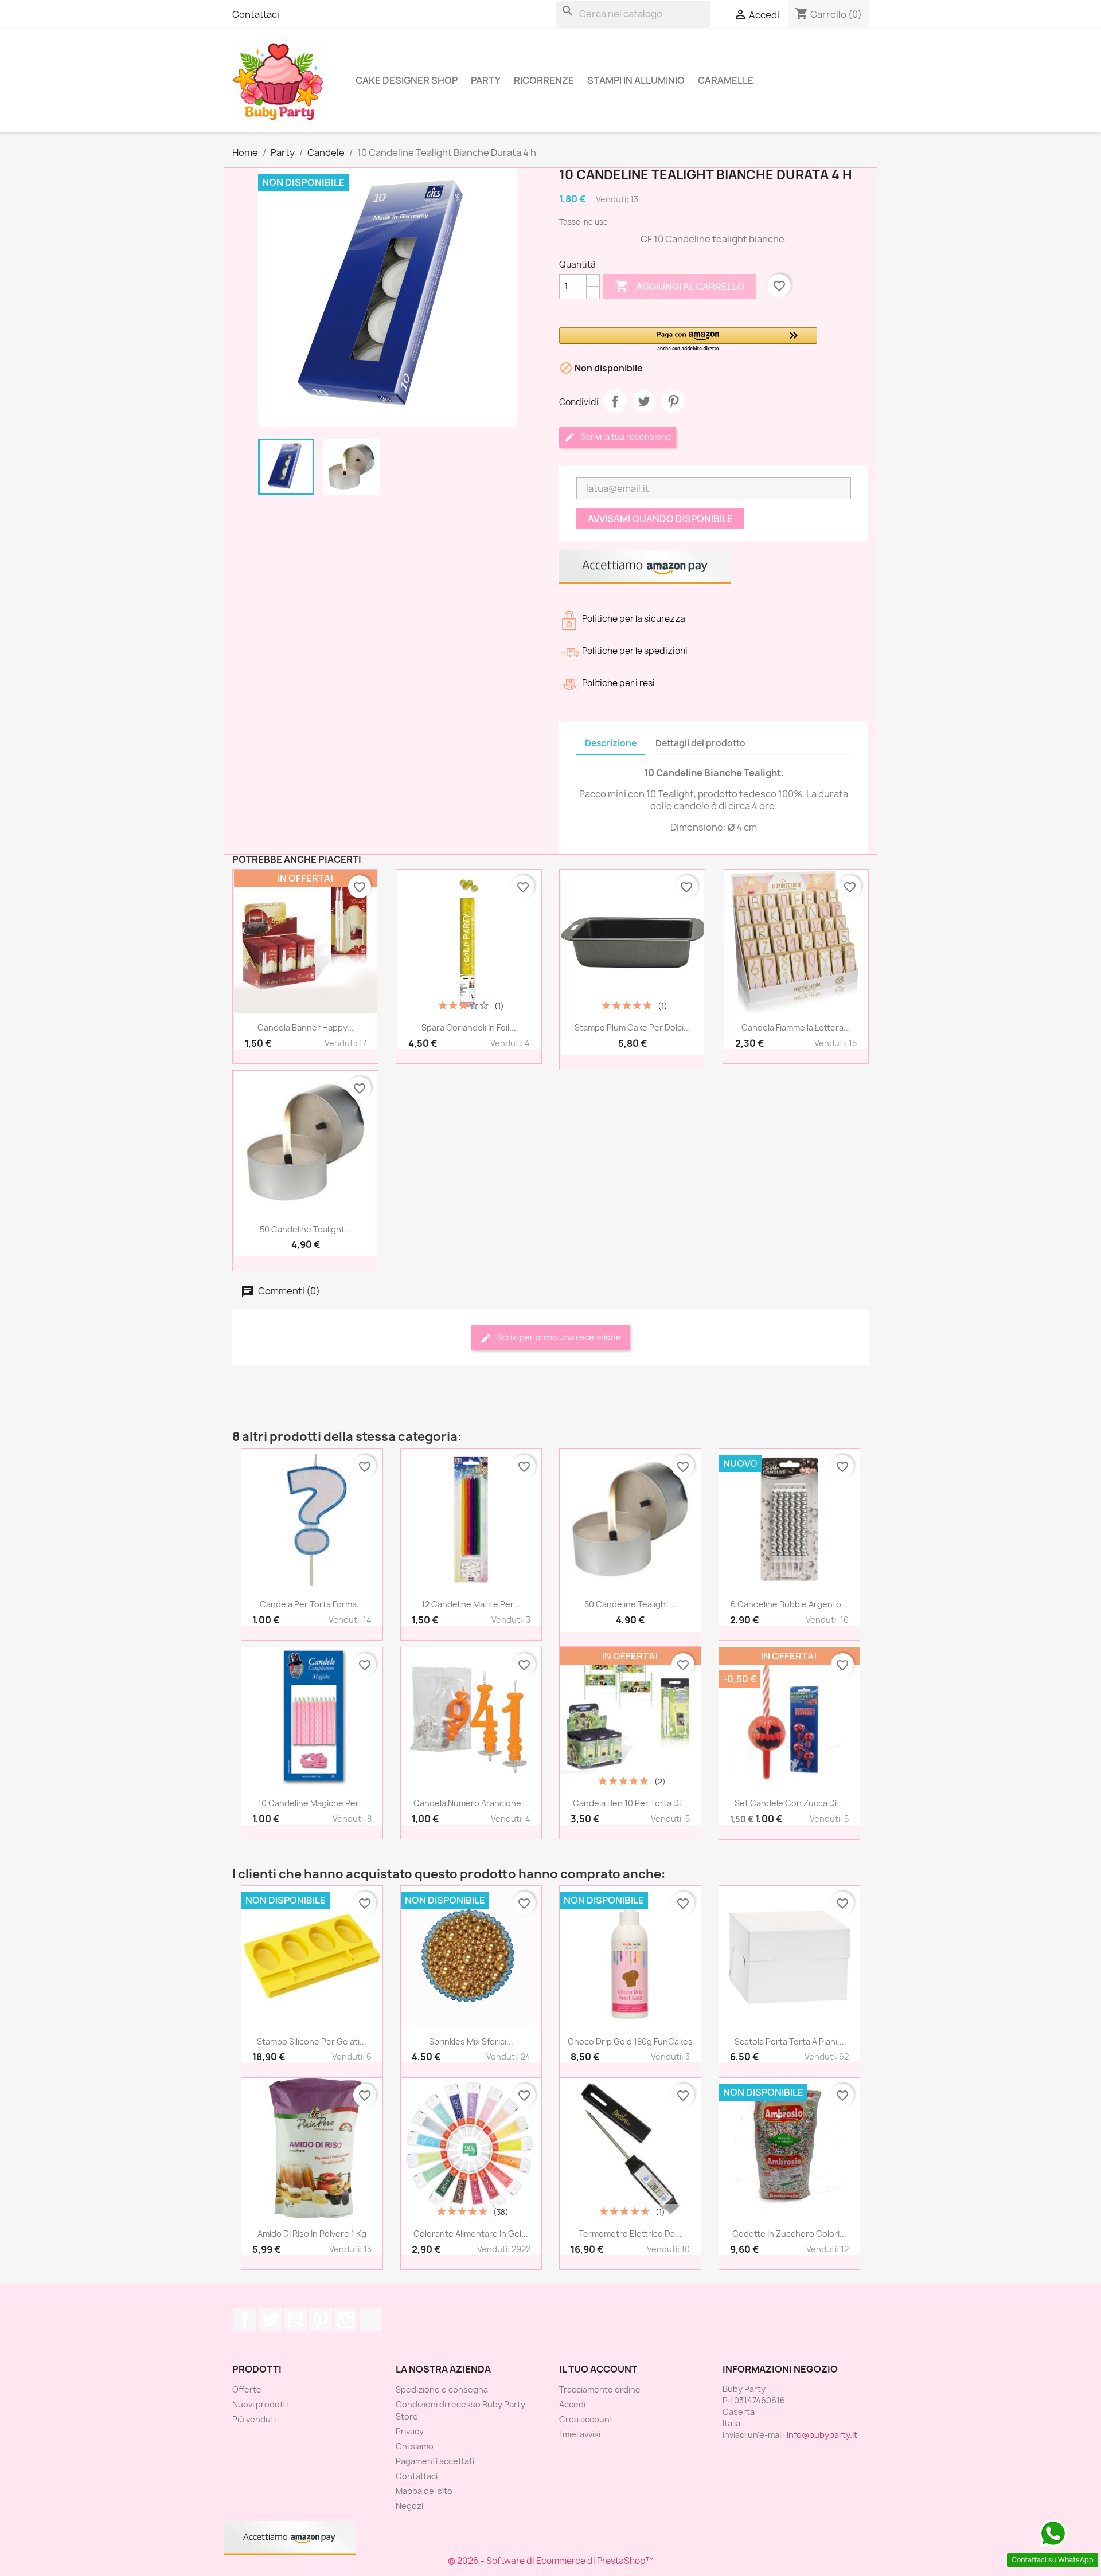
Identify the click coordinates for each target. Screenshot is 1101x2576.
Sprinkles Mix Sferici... (471, 2041)
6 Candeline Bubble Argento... (789, 1604)
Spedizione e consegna (442, 2389)
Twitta (644, 401)
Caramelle (726, 80)
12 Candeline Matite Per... (471, 1604)
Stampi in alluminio (636, 80)
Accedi (572, 2404)
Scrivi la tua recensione (625, 436)
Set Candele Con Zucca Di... (789, 1803)
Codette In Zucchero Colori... (789, 2234)
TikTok (371, 2320)
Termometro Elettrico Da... (630, 2234)
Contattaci (256, 14)
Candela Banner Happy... (306, 1027)
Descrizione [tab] (611, 743)
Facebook (245, 2320)
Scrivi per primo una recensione (558, 1337)
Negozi (409, 2506)
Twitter (270, 2320)
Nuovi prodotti (260, 2404)
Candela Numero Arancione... (471, 1803)
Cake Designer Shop (407, 80)
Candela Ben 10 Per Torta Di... (630, 1803)
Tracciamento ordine (600, 2389)
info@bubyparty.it (822, 2435)
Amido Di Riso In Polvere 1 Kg (312, 2234)
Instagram (346, 2320)
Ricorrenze (544, 80)
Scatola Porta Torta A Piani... (789, 2041)
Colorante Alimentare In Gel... (471, 2234)
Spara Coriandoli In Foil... (469, 1027)
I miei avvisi (580, 2434)
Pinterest (673, 401)
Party (486, 80)
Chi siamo (415, 2446)
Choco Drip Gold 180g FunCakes (630, 2041)
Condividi (615, 401)
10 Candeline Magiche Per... (312, 1803)
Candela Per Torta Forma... (312, 1604)
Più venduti (254, 2419)
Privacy (410, 2431)
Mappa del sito (424, 2491)
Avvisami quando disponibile (660, 519)
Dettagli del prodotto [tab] (700, 743)
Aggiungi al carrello (680, 286)
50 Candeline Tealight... (306, 1229)
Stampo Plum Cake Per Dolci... (633, 1027)
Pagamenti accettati (435, 2461)
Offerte (247, 2389)
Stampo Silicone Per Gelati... (312, 2041)
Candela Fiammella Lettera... (796, 1027)
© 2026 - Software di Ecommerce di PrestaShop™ (551, 2561)
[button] (688, 340)
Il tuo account (598, 2369)
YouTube (295, 2320)
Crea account (586, 2419)
